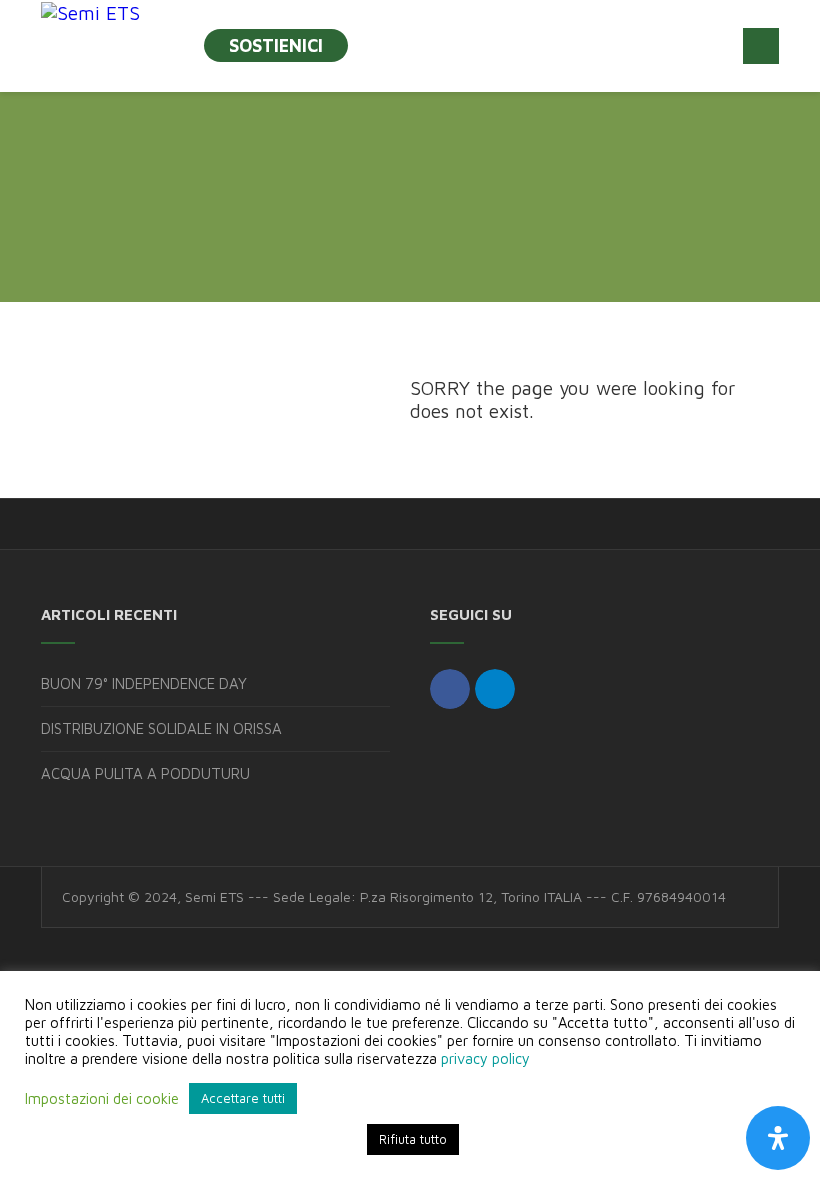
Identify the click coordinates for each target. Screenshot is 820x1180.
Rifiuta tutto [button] (413, 1139)
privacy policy (485, 1058)
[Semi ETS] (90, 12)
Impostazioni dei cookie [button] (102, 1098)
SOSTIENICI (276, 45)
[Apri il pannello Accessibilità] (778, 1138)
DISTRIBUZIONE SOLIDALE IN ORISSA (161, 728)
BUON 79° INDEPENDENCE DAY (144, 683)
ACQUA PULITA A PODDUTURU (145, 773)
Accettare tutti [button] (243, 1098)
